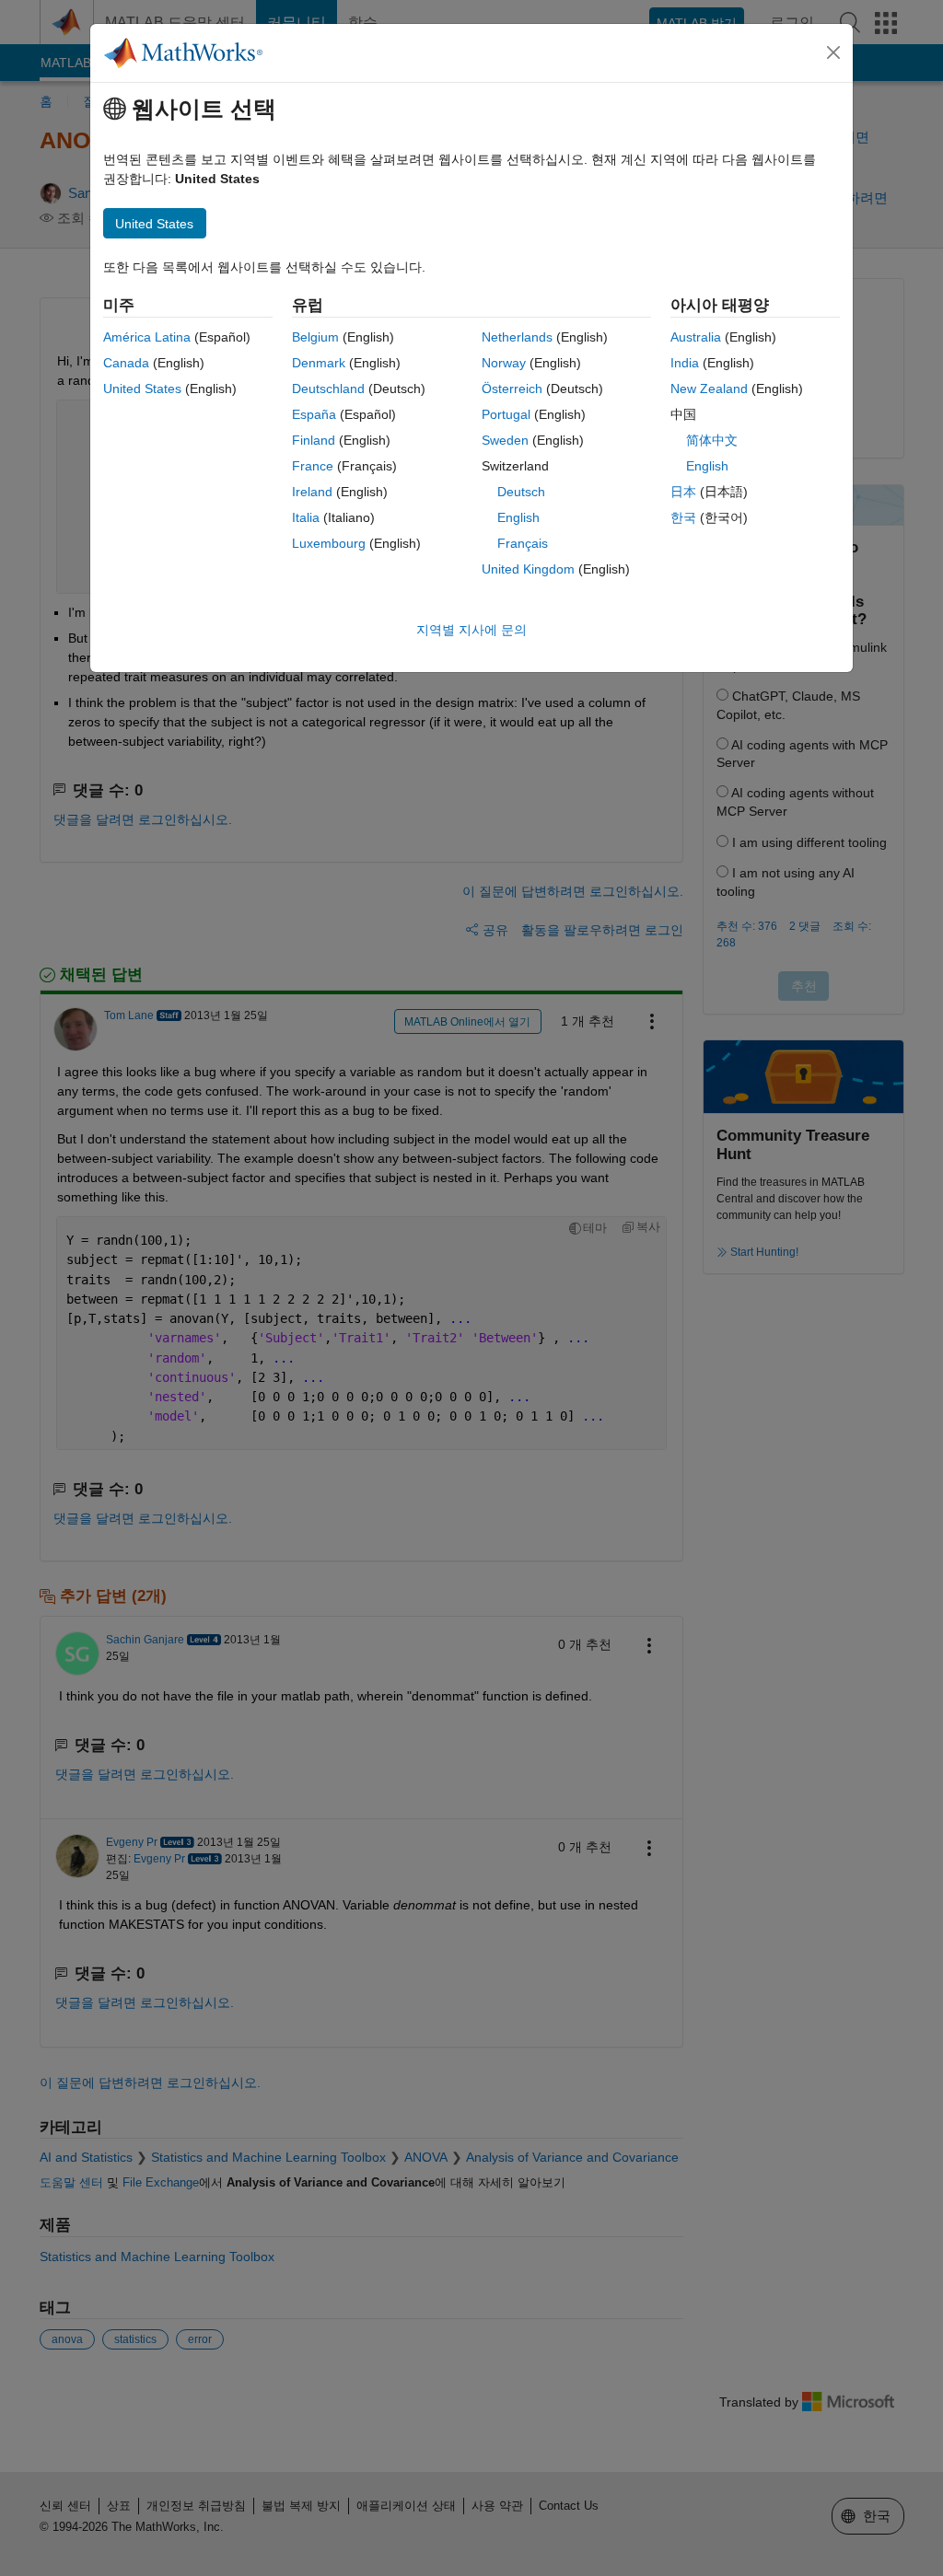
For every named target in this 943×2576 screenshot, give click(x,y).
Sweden (505, 440)
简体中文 (712, 440)
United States (142, 389)
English (518, 517)
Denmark (319, 363)
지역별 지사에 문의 (471, 630)
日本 (683, 492)
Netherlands (517, 337)
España (314, 414)
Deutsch (521, 492)
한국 (683, 517)
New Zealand (709, 389)
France (313, 466)
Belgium (315, 337)
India (685, 363)
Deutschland (328, 389)
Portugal (506, 414)
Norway (504, 363)
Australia (696, 337)
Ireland (312, 492)
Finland (314, 440)
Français (523, 543)
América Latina (147, 337)
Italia (306, 517)
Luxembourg (329, 543)
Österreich (512, 389)
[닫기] (833, 52)
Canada (126, 363)
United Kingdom (528, 569)
